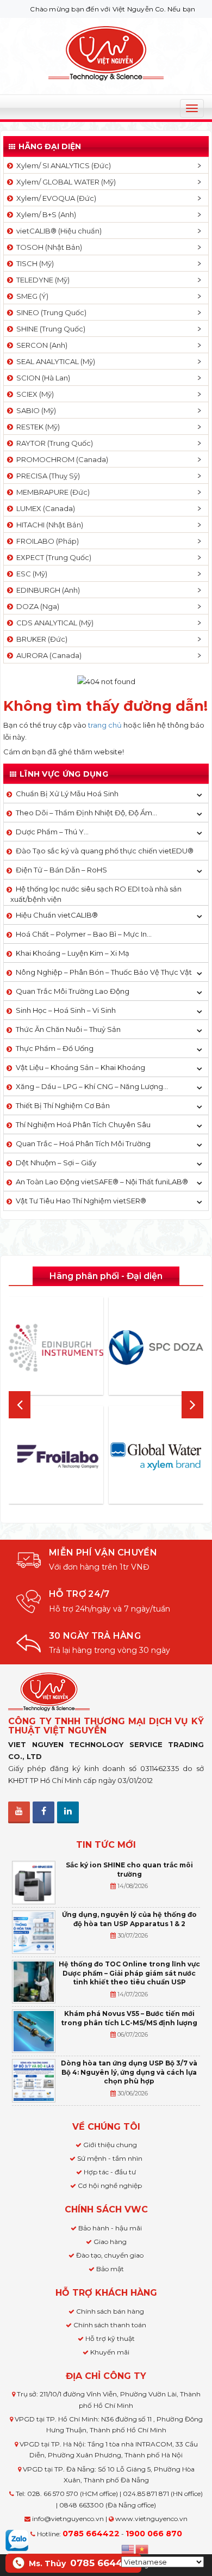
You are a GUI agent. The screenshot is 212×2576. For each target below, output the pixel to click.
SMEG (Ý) (31, 296)
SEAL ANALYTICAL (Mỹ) (54, 361)
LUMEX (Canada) (44, 508)
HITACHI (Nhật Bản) (48, 525)
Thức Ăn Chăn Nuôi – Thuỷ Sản (68, 1029)
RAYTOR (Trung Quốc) (53, 443)
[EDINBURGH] (56, 1348)
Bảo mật (110, 2269)
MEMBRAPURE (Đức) (51, 492)
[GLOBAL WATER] (156, 1457)
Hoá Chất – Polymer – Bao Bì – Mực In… (84, 934)
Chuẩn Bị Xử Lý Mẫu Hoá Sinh (67, 794)
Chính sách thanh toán (110, 2325)
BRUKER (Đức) (40, 639)
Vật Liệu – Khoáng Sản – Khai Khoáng (80, 1067)
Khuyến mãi (110, 2352)
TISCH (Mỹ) (33, 263)
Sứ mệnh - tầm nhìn (110, 2158)
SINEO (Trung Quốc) (50, 312)
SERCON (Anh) (40, 345)
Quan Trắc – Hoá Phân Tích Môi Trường (83, 1143)
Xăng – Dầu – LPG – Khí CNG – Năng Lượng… (92, 1086)
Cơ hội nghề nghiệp (110, 2185)
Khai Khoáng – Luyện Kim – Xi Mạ (73, 953)
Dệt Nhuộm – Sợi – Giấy (56, 1163)
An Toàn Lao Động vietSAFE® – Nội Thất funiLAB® (102, 1182)
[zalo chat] (17, 2540)
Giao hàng (110, 2242)
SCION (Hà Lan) (42, 378)
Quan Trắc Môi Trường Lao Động (73, 991)
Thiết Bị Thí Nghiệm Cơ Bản (63, 1105)
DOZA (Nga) (36, 606)
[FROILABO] (56, 1457)
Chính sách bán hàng (110, 2311)
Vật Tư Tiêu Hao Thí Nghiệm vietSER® (81, 1201)
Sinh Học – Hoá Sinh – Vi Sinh (66, 1010)
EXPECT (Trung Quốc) (52, 557)
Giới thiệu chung (110, 2145)
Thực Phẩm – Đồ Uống (55, 1048)
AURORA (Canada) (47, 655)
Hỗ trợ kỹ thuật (110, 2338)
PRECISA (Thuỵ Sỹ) (46, 476)
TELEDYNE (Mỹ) (41, 280)
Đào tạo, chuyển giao (110, 2255)
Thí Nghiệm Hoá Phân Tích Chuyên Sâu (83, 1124)
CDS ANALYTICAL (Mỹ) (53, 623)
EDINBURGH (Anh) (46, 590)
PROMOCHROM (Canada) (61, 459)
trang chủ (105, 725)
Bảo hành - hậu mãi (110, 2228)
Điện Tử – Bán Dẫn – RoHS (61, 870)
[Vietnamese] (142, 2548)
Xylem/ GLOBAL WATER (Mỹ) (64, 182)
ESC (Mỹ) (30, 574)
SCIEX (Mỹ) (33, 394)
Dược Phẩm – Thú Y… (52, 832)
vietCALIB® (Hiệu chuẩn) (57, 231)
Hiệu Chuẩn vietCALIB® (57, 915)
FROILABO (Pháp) (46, 541)
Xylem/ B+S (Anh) (45, 214)
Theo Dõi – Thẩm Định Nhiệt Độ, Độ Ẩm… (86, 813)
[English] (128, 2548)
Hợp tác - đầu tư (110, 2172)
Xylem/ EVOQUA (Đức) (55, 198)
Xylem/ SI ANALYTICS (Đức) (62, 165)
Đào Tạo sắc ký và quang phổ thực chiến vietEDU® (105, 851)
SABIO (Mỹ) (35, 410)
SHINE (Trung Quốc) (49, 329)
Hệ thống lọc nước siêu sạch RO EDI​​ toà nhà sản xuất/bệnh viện (96, 894)
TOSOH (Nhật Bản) (48, 247)
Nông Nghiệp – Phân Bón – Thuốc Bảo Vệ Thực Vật (104, 972)
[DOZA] (156, 1348)
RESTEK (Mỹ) (36, 427)
